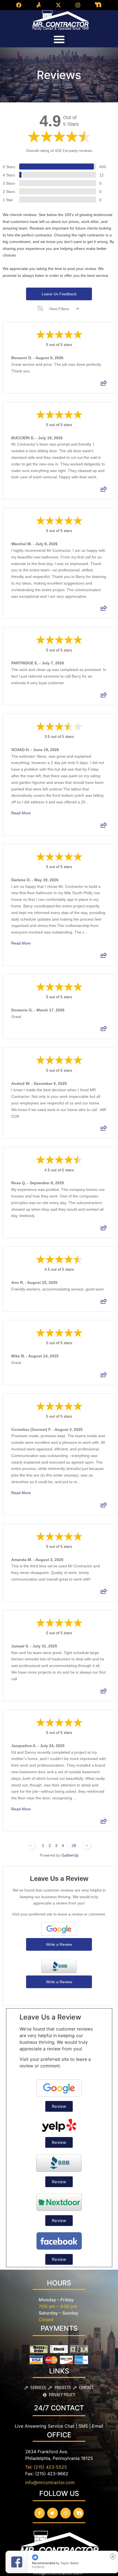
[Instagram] (66, 2513)
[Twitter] (52, 2513)
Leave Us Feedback (59, 294)
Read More (21, 813)
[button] (59, 39)
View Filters (59, 309)
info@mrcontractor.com (50, 2482)
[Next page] (87, 1845)
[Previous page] (31, 1845)
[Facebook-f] (40, 2513)
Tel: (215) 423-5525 (46, 2467)
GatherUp (70, 1855)
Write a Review (59, 1944)
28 (74, 1846)
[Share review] (104, 385)
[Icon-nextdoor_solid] (78, 2513)
